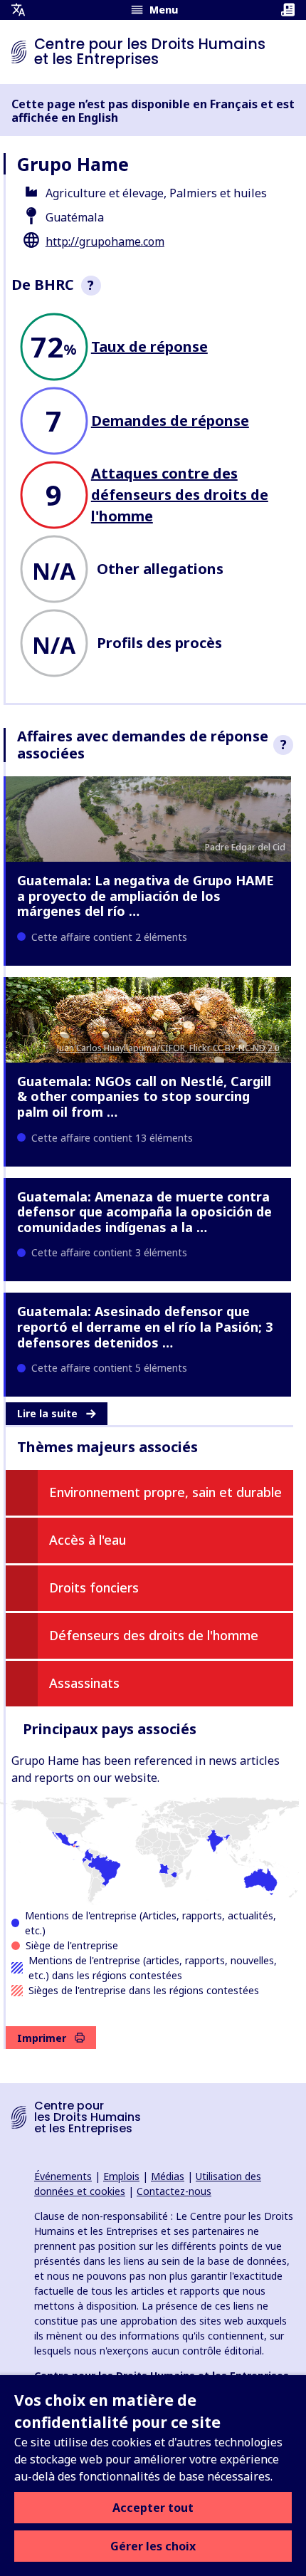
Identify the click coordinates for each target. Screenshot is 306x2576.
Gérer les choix (153, 2546)
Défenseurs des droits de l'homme (154, 1635)
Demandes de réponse (170, 421)
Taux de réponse (149, 346)
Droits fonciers (94, 1587)
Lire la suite (47, 1413)
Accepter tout (153, 2508)
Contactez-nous (174, 2191)
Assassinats (84, 1683)
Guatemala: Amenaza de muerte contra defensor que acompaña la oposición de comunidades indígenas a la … (144, 1212)
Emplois (121, 2176)
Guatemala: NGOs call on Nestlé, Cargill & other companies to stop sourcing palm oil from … (144, 1096)
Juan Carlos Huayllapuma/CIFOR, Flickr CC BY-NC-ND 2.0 (168, 1048)
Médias (168, 2176)
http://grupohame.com (105, 241)
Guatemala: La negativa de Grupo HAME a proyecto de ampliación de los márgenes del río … (146, 896)
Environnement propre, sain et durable (165, 1492)
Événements (63, 2176)
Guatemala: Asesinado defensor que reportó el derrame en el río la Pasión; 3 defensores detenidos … (145, 1326)
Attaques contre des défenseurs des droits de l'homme (180, 495)
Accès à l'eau (88, 1540)
